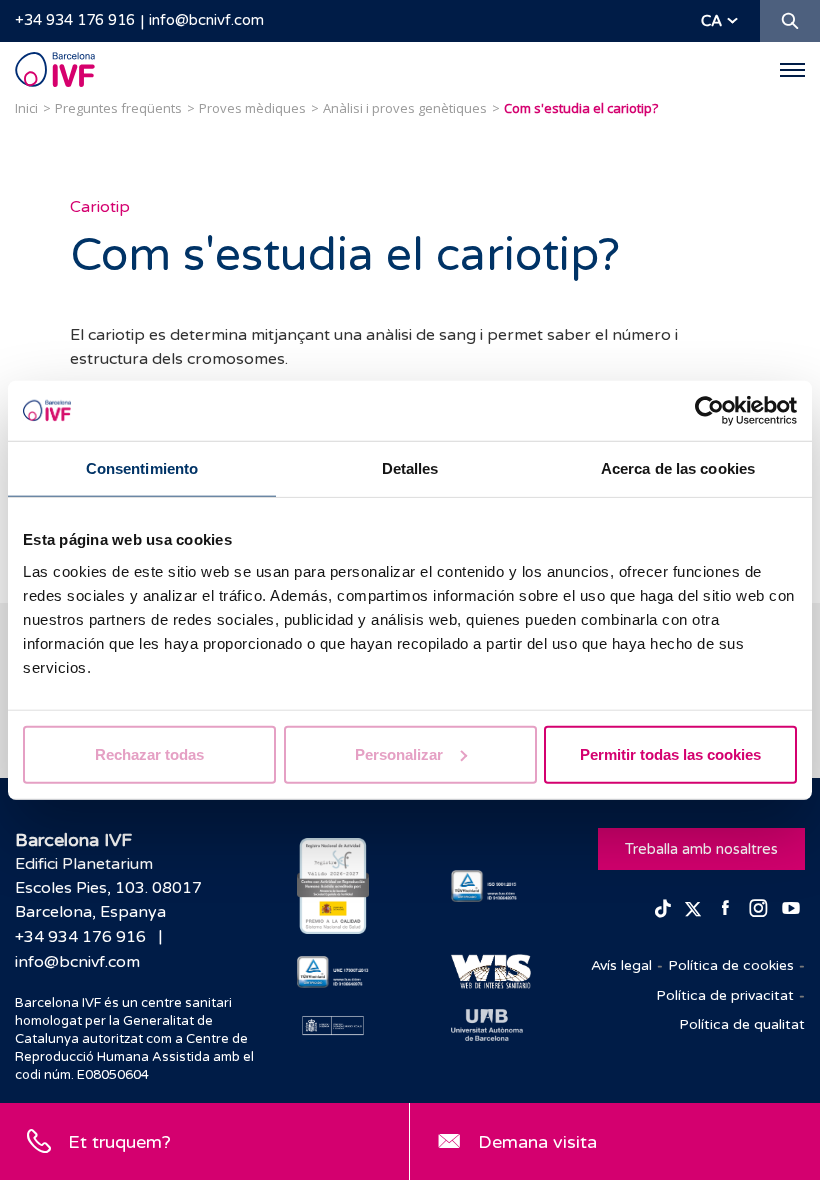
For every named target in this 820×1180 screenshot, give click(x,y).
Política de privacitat (725, 995)
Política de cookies (731, 965)
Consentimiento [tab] (142, 468)
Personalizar (399, 753)
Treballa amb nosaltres (701, 849)
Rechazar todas (149, 753)
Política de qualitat (742, 1024)
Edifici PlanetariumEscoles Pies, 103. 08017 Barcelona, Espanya (108, 888)
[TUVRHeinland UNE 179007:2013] (333, 972)
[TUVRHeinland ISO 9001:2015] (487, 886)
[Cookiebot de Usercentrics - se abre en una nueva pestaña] (709, 411)
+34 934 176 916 (75, 20)
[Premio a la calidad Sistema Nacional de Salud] (333, 886)
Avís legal (621, 965)
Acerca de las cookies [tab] (678, 468)
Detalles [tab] (410, 468)
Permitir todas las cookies (670, 753)
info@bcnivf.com (206, 20)
